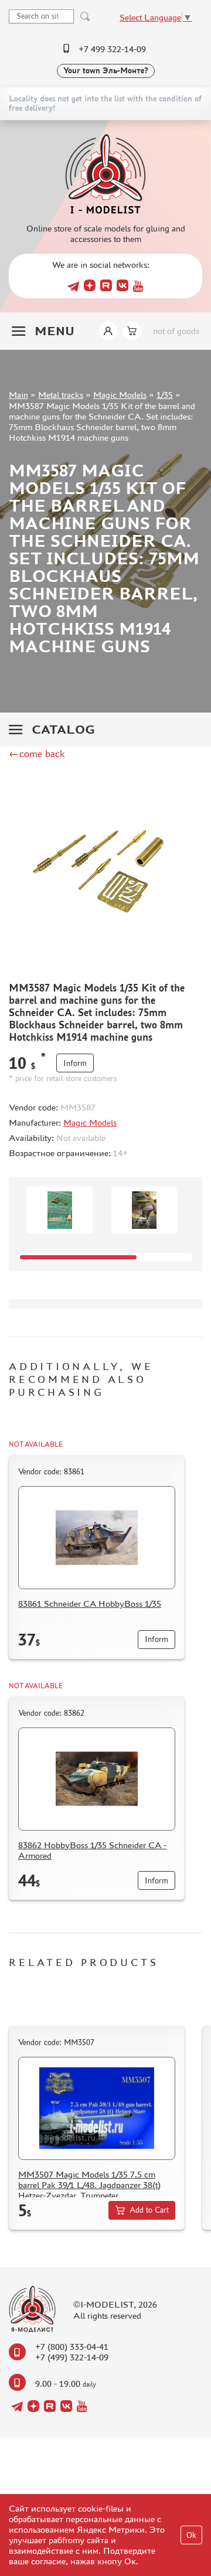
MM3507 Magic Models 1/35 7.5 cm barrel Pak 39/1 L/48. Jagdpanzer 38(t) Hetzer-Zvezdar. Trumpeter (89, 2185)
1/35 (165, 395)
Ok (191, 2535)
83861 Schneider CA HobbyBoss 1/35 (90, 1604)
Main (18, 395)
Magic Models (120, 395)
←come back (37, 754)
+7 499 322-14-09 (112, 49)
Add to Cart (149, 2210)
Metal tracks (61, 395)
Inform (75, 1063)
